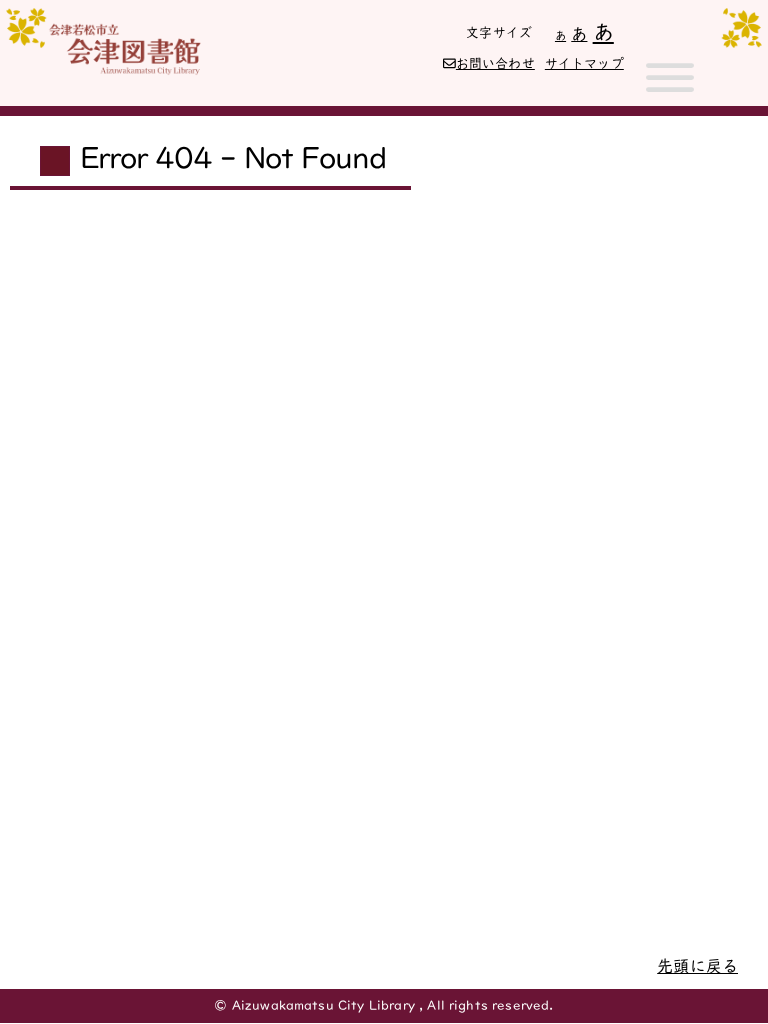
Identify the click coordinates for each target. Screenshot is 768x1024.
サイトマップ (584, 63)
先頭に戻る (697, 966)
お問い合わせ (495, 63)
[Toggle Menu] (670, 86)
